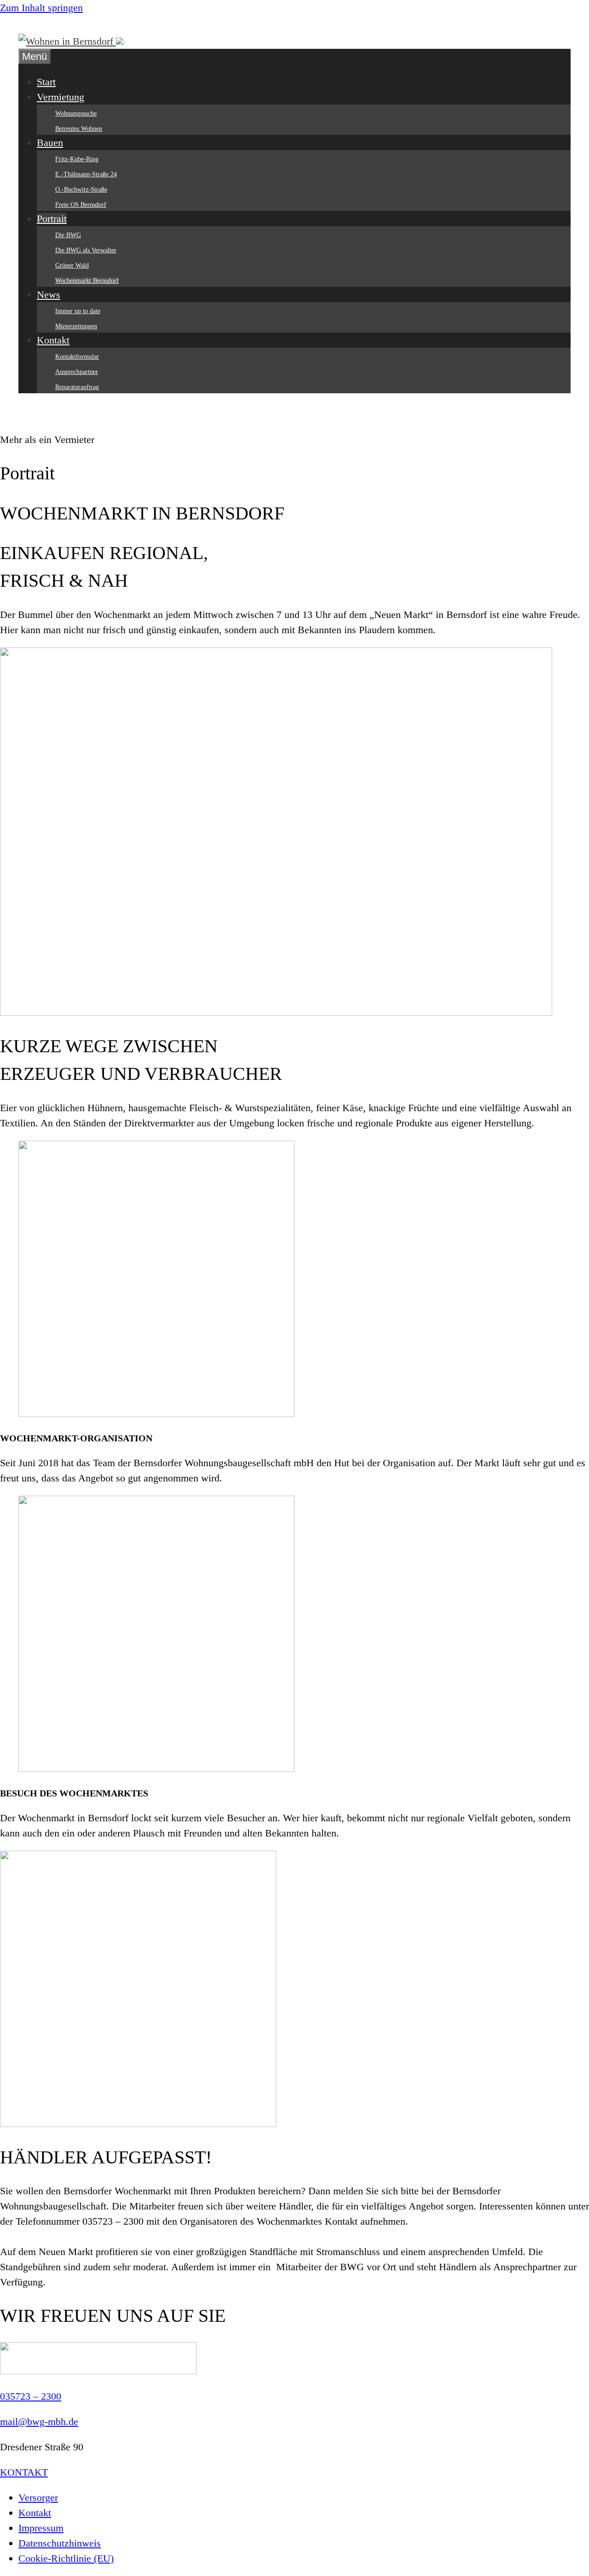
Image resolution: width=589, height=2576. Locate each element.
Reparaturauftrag (77, 387)
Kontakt (53, 340)
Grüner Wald (72, 265)
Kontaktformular (77, 357)
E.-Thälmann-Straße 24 (86, 174)
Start (46, 82)
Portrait (52, 219)
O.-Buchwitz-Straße (81, 189)
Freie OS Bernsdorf (81, 205)
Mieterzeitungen (76, 326)
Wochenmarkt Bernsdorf (87, 281)
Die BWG (68, 235)
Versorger (38, 2497)
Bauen (50, 143)
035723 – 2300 (31, 2396)
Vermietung (61, 97)
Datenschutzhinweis (60, 2543)
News (49, 294)
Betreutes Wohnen (79, 129)
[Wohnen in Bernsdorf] (71, 41)
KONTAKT (24, 2472)
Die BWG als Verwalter (86, 250)
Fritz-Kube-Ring (77, 159)
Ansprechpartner (77, 372)
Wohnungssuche (76, 114)
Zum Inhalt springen (41, 8)
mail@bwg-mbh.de (39, 2422)
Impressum (41, 2528)
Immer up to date (78, 311)
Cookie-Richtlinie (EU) (66, 2558)
